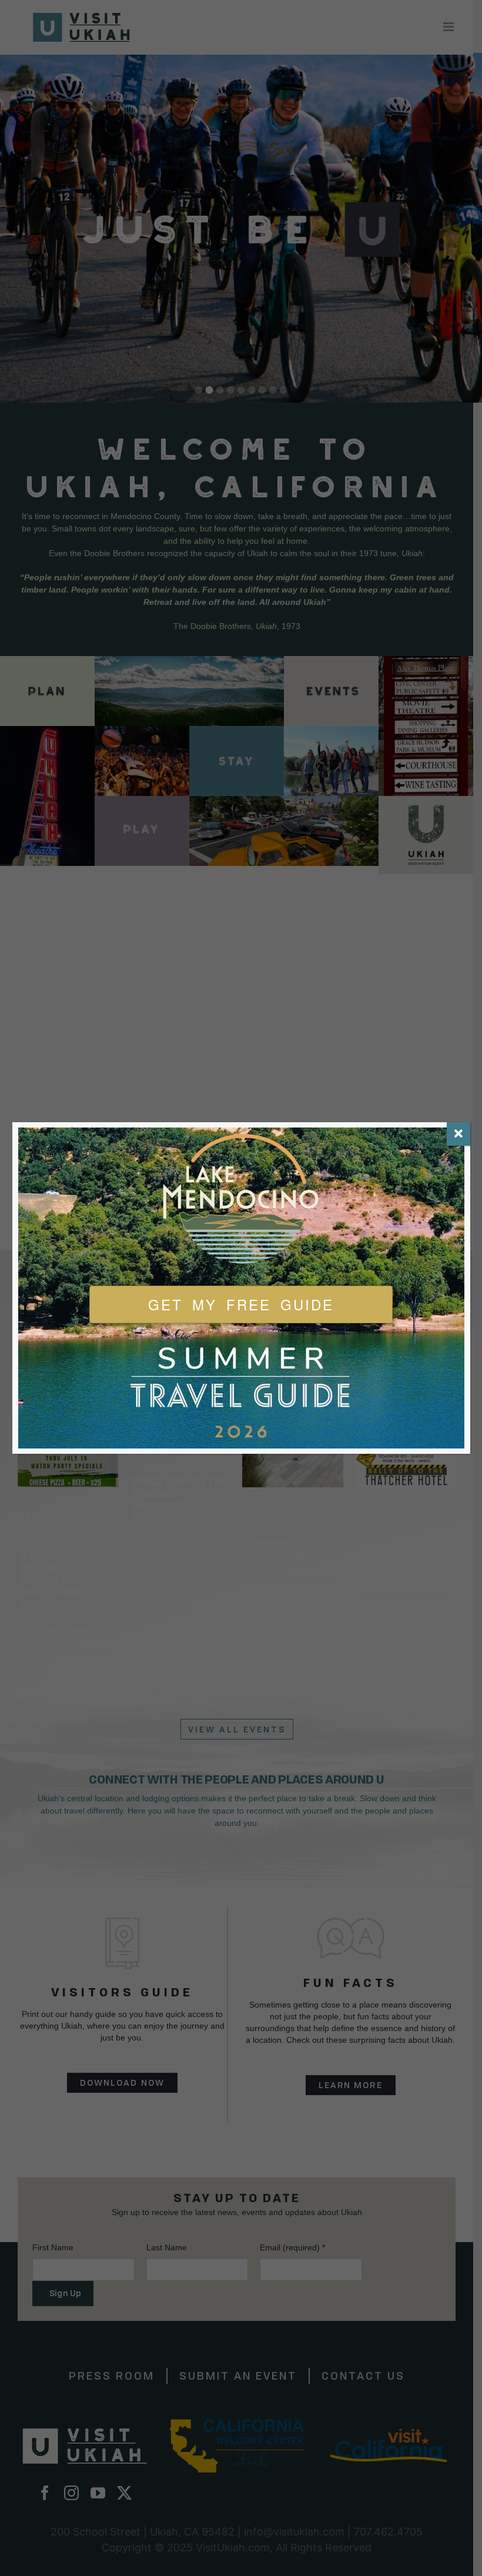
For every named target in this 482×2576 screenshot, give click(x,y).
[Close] (458, 1134)
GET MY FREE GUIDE (241, 1304)
